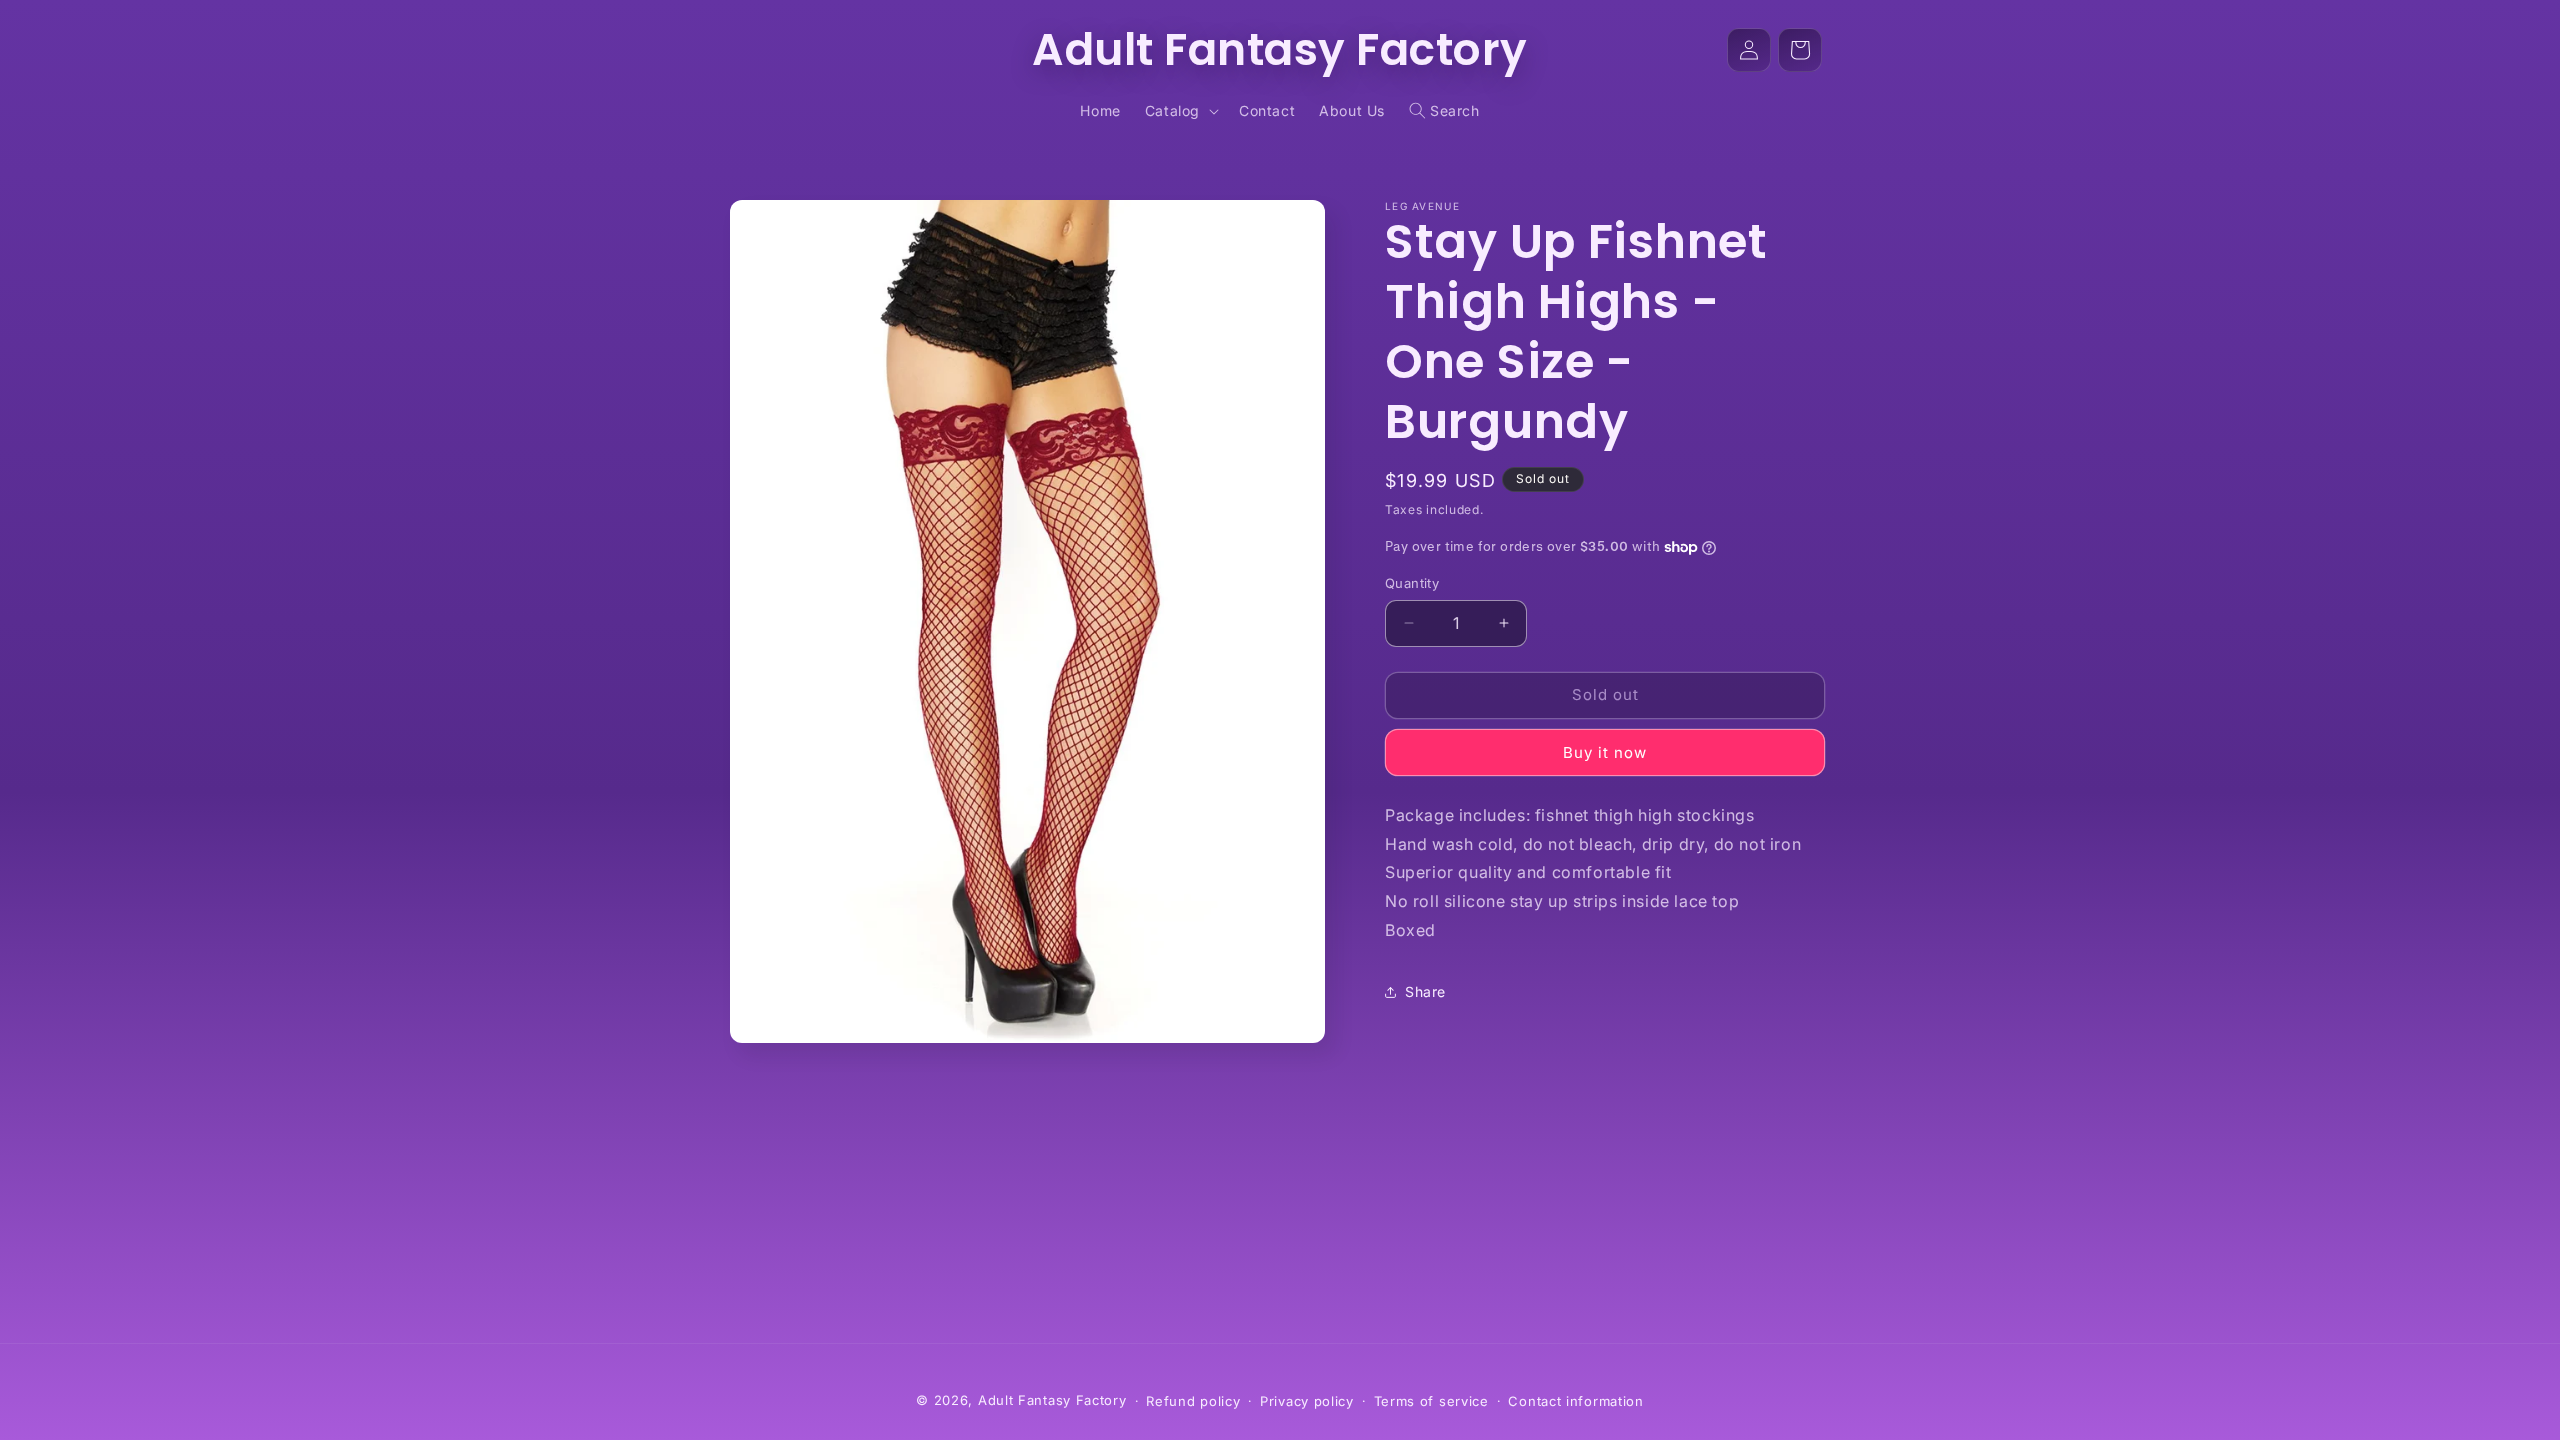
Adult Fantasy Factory (1052, 1400)
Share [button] (1425, 991)
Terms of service (1431, 1401)
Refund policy (1193, 1401)
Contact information (1575, 1401)
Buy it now (1605, 752)
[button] (1180, 111)
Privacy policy (1307, 1401)
